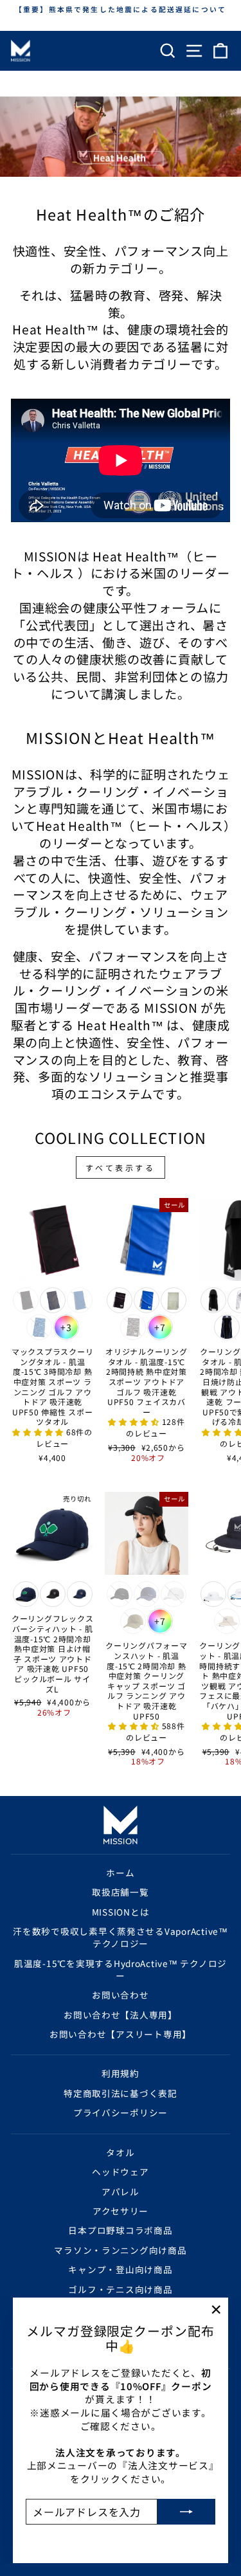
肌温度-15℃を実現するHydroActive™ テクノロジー (121, 1969)
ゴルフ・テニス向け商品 (120, 2289)
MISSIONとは (121, 1912)
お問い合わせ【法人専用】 (121, 2015)
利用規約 (121, 2073)
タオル (120, 2152)
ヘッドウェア (120, 2172)
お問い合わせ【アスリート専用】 (121, 2034)
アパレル (121, 2191)
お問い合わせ (120, 1995)
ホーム (120, 1873)
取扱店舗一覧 (120, 1892)
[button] (39, 1432)
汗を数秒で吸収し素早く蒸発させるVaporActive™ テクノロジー (121, 1937)
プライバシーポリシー (121, 2112)
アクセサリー (121, 2211)
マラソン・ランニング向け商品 (120, 2250)
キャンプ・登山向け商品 (120, 2269)
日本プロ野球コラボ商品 (120, 2230)
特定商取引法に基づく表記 (121, 2093)
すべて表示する (120, 1167)
